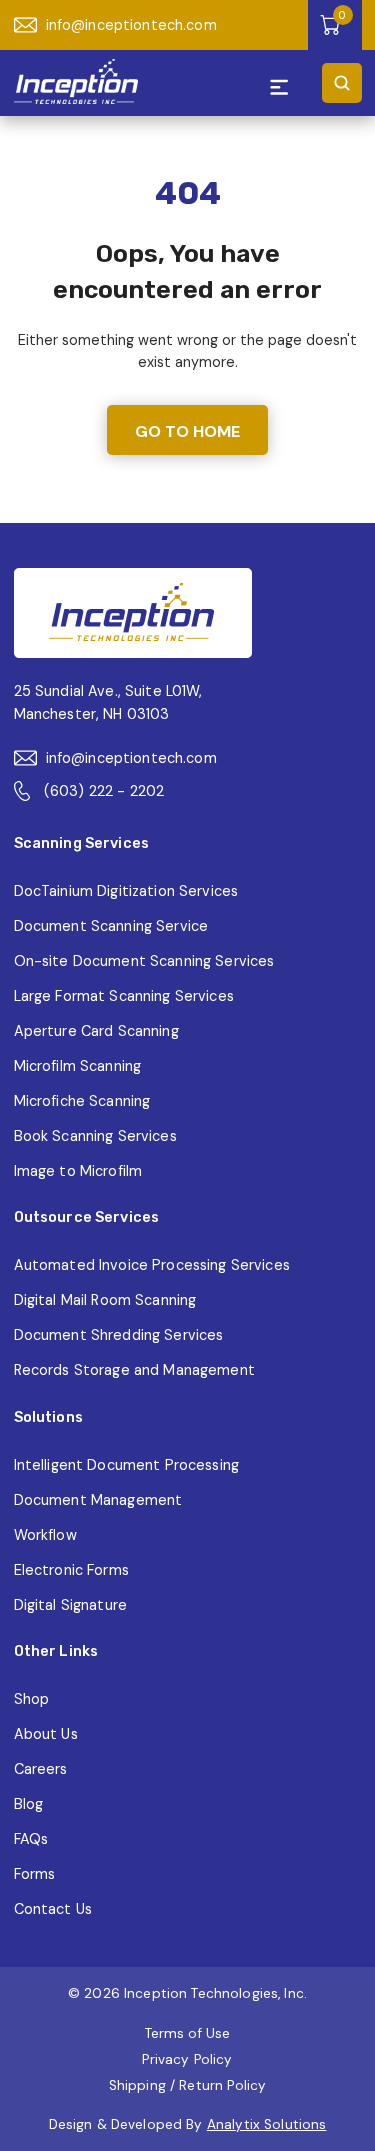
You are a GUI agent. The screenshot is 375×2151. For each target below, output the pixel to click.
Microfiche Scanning (82, 1101)
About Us (46, 1734)
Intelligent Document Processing (126, 1465)
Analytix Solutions (267, 2124)
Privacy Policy (187, 2059)
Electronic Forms (71, 1570)
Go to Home (187, 431)
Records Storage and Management (134, 1370)
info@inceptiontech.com (131, 25)
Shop (32, 1699)
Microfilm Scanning (78, 1066)
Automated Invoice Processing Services (152, 1265)
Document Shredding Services (119, 1335)
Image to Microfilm (78, 1171)
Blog (29, 1804)
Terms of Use (188, 2033)
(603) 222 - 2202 (104, 791)
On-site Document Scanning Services (144, 961)
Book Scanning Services (95, 1136)
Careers (41, 1769)
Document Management (98, 1500)
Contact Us (53, 1909)
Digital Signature (70, 1605)
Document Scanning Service (111, 926)
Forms (35, 1874)
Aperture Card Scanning (96, 1031)
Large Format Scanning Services (124, 996)
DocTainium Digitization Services (126, 891)
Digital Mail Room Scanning (105, 1300)
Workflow (45, 1535)
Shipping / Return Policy (187, 2085)
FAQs (31, 1839)
